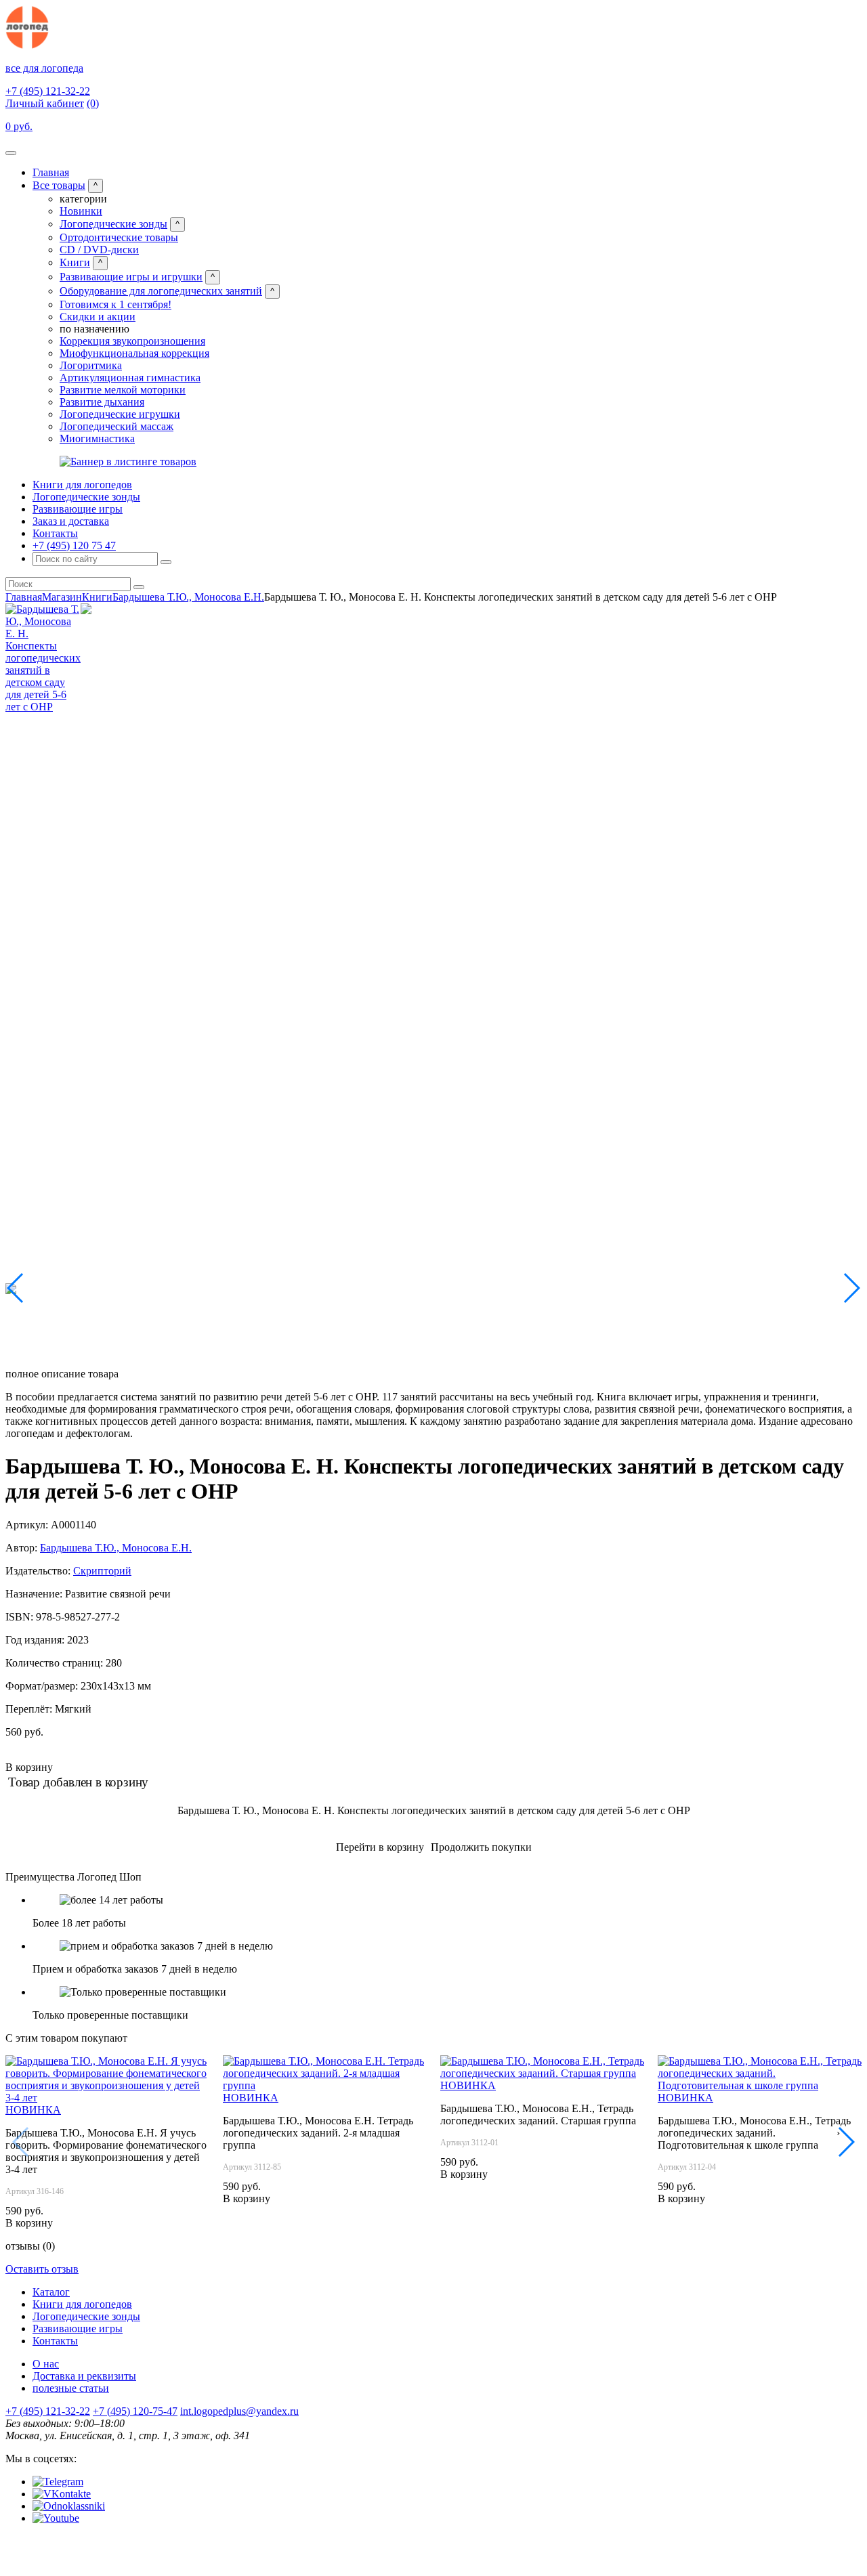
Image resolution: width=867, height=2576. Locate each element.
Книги (75, 262)
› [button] (838, 2133)
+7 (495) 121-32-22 (48, 91)
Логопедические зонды (113, 224)
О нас (46, 2364)
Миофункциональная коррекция (134, 353)
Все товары (59, 185)
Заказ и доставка (71, 521)
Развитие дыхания (102, 402)
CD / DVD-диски (99, 250)
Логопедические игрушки (120, 414)
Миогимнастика (97, 438)
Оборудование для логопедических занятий (161, 291)
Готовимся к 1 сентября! (115, 304)
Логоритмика (91, 365)
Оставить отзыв (42, 2269)
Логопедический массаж (117, 426)
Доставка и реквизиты (84, 2376)
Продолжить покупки (481, 1847)
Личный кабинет (45, 103)
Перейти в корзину (380, 1847)
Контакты (55, 533)
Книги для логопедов (82, 485)
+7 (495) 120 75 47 (74, 545)
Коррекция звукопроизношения (132, 341)
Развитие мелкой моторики (123, 390)
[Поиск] (166, 562)
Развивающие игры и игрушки (131, 277)
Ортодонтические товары (119, 237)
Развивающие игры (78, 509)
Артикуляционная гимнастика (130, 378)
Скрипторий (102, 1571)
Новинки (81, 211)
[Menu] (11, 153)
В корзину (29, 1767)
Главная (51, 172)
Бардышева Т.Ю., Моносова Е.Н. (188, 597)
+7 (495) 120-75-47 (135, 2411)
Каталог (51, 2292)
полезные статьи (71, 2388)
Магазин (62, 597)
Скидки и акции (98, 317)
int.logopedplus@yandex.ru (239, 2411)
